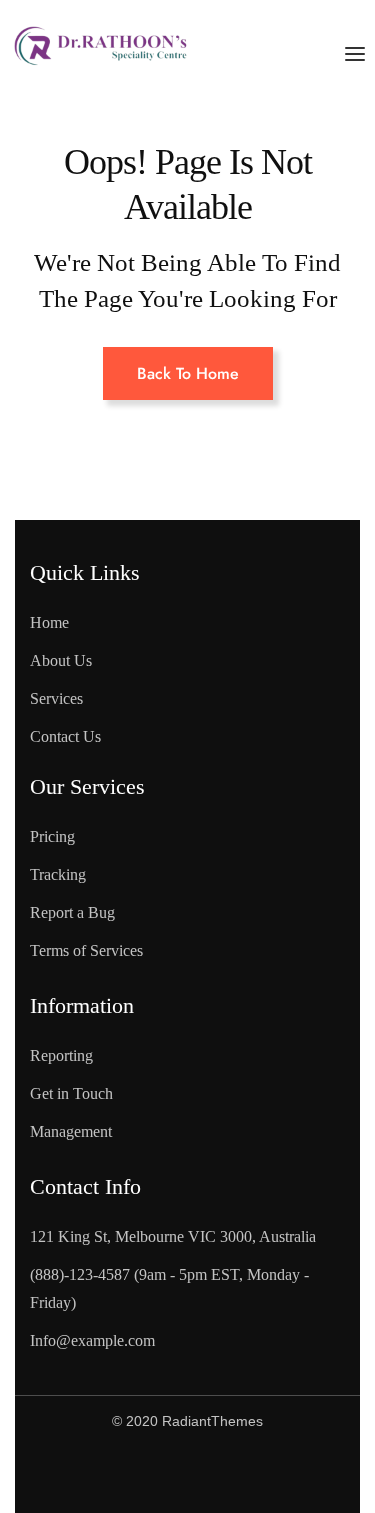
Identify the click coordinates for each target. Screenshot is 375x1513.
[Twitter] (144, 1474)
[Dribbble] (306, 1474)
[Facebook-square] (63, 1474)
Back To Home (188, 373)
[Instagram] (225, 1474)
